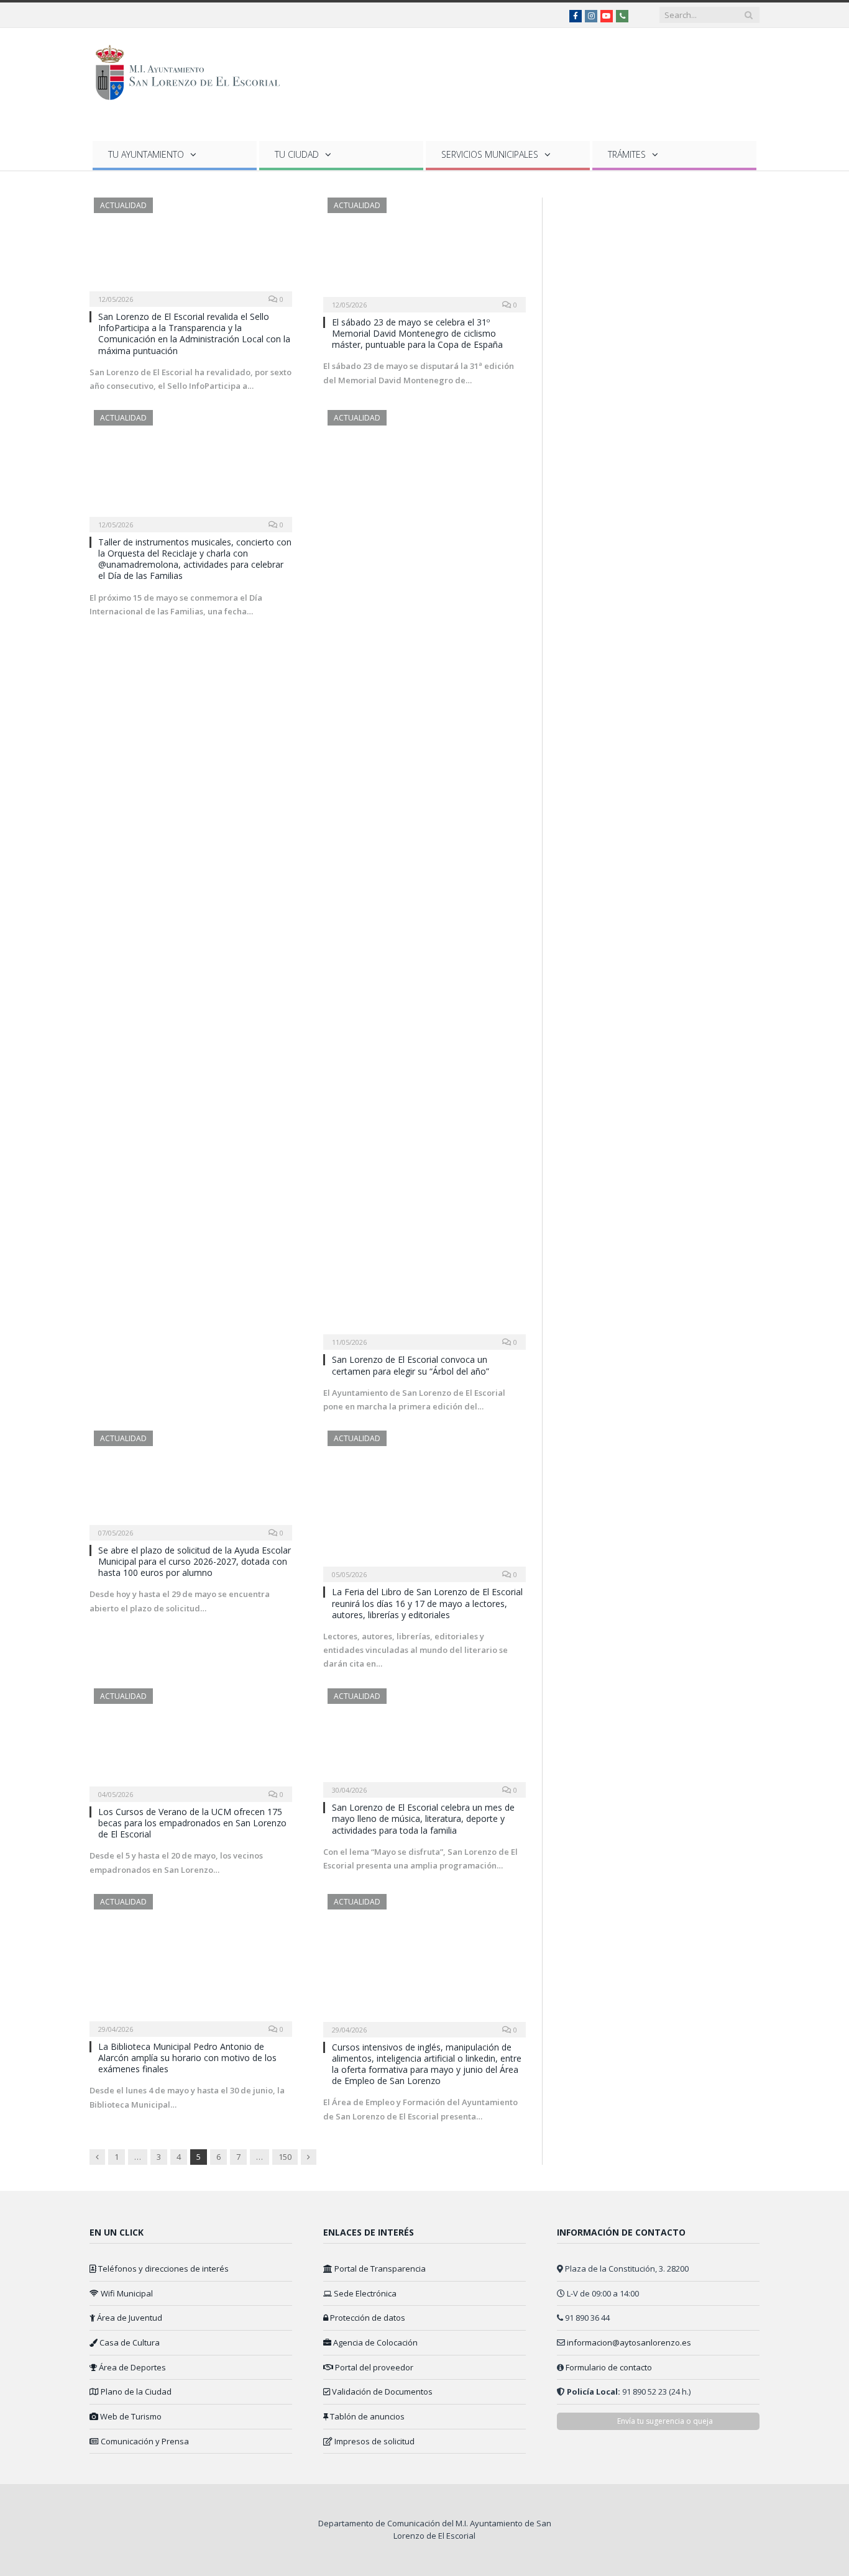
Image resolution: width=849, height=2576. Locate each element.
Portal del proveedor (373, 2367)
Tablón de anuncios (366, 2416)
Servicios (490, 154)
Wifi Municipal (126, 2293)
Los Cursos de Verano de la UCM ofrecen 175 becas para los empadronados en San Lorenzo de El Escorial (192, 1823)
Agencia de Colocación (374, 2342)
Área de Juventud (129, 2318)
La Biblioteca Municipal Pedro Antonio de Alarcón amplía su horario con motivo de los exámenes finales (187, 2058)
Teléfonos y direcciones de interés (163, 2269)
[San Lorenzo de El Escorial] (194, 70)
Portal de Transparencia (379, 2269)
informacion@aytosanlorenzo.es (629, 2342)
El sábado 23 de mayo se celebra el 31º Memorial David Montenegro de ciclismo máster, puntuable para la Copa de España (417, 333)
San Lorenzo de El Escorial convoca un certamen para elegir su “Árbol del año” (411, 1365)
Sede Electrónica (364, 2293)
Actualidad (123, 205)
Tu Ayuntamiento (146, 154)
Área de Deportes (131, 2367)
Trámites (627, 154)
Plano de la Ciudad (135, 2392)
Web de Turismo (130, 2416)
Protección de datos (367, 2318)
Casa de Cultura (129, 2342)
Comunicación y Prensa (144, 2441)
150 (285, 2157)
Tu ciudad (297, 154)
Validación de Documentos (381, 2392)
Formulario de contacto (609, 2367)
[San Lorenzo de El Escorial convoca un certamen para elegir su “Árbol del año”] (424, 876)
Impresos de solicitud (374, 2441)
